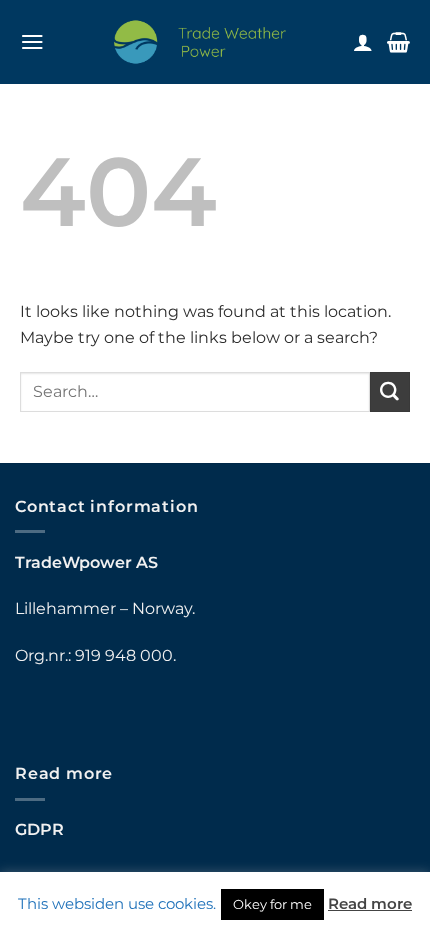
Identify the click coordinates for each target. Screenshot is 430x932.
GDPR (39, 829)
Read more (370, 903)
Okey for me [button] (272, 904)
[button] (32, 41)
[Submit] (390, 392)
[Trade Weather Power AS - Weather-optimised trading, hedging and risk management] (200, 42)
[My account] (363, 42)
